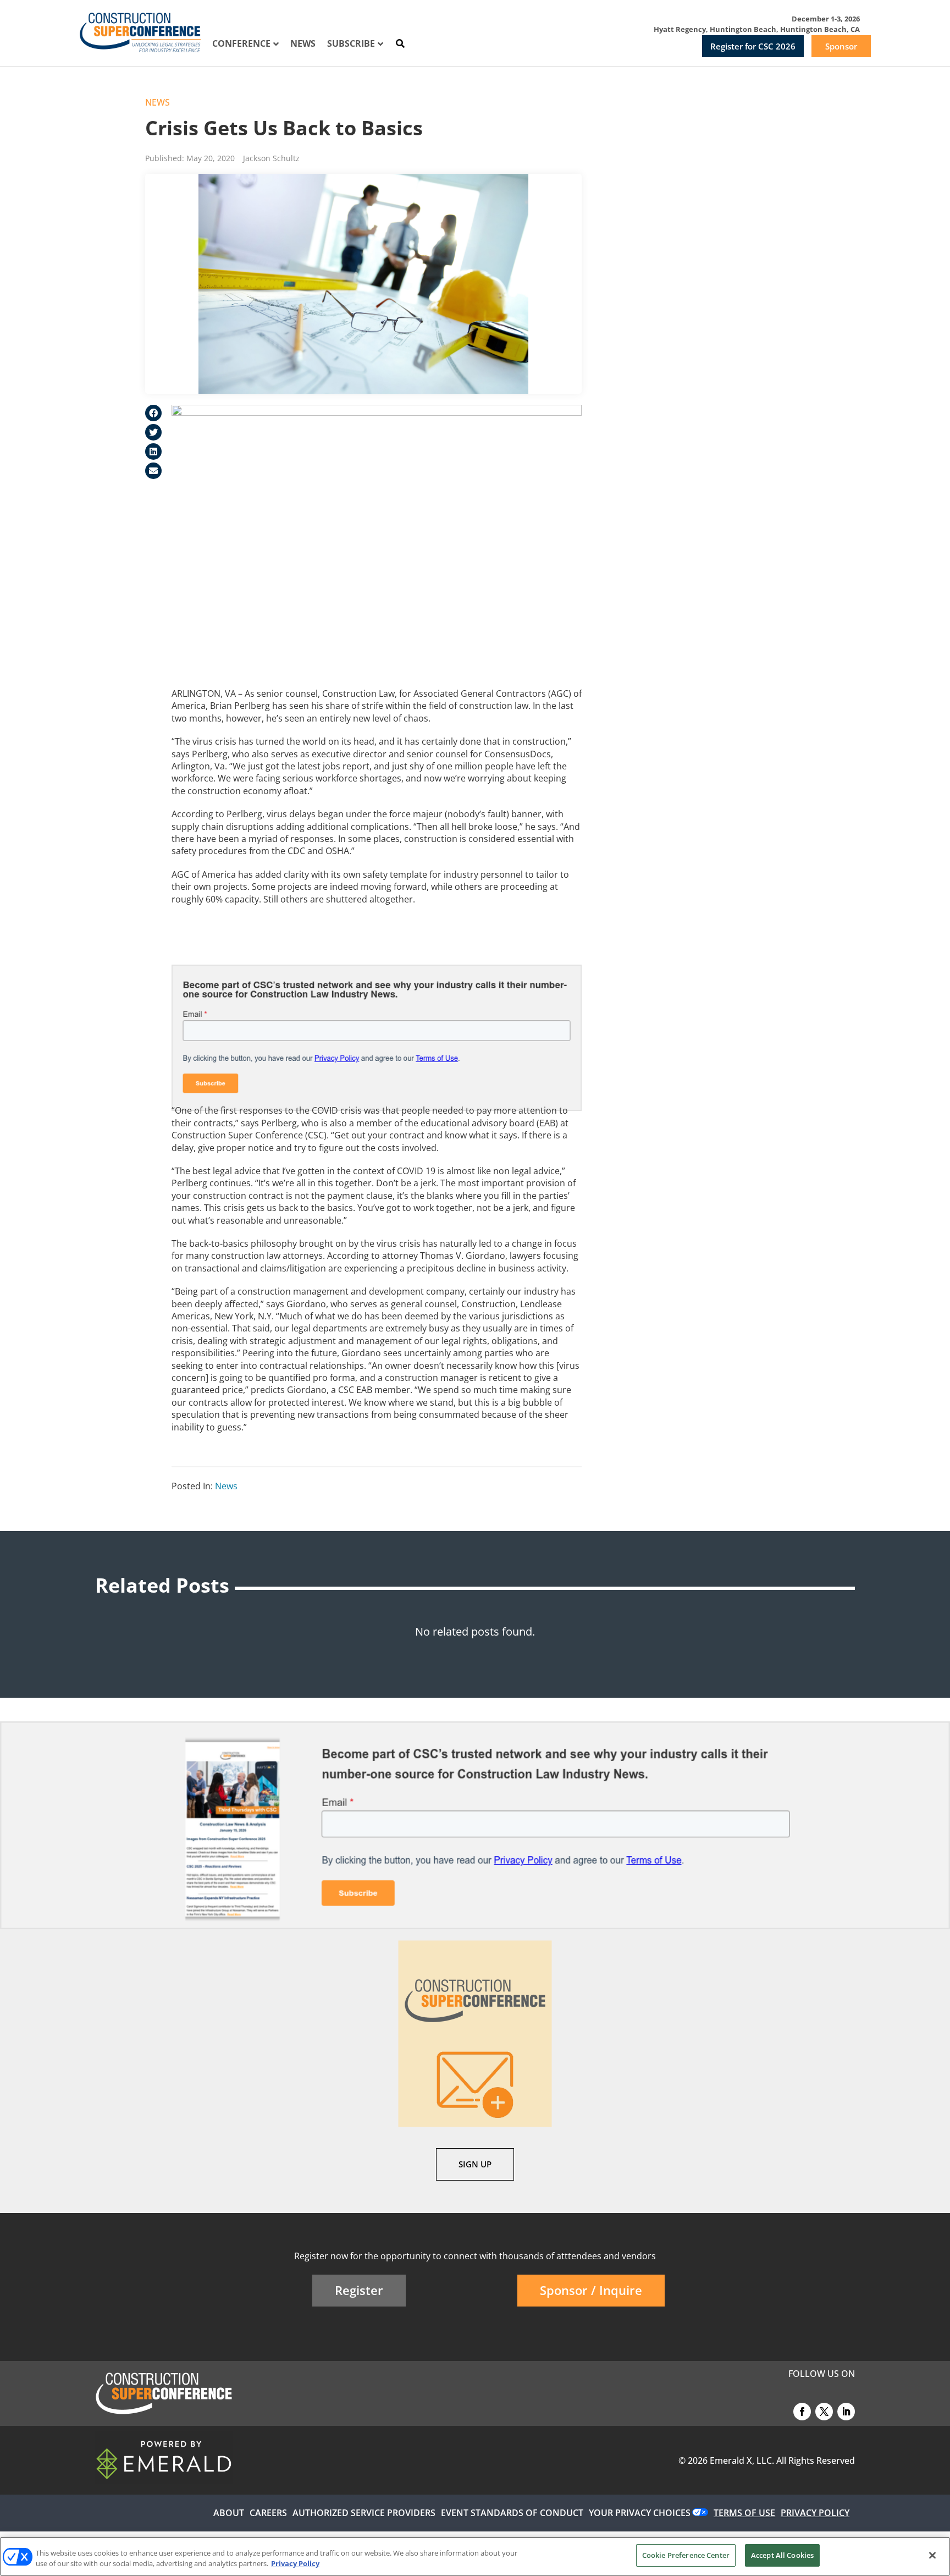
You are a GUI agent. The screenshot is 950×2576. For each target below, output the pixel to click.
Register (359, 2290)
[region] (475, 2556)
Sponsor (841, 46)
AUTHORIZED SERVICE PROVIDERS (364, 2513)
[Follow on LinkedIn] (846, 2412)
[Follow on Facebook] (802, 2412)
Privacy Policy (295, 2564)
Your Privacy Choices (640, 2513)
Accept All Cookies (782, 2555)
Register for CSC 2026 (753, 46)
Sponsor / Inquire (591, 2290)
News (158, 102)
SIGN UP (475, 2164)
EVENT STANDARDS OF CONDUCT (512, 2513)
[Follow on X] (824, 2412)
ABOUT (229, 2513)
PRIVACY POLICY (815, 2513)
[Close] (932, 2555)
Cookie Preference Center (686, 2555)
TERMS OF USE (744, 2513)
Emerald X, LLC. (742, 2461)
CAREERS (268, 2513)
